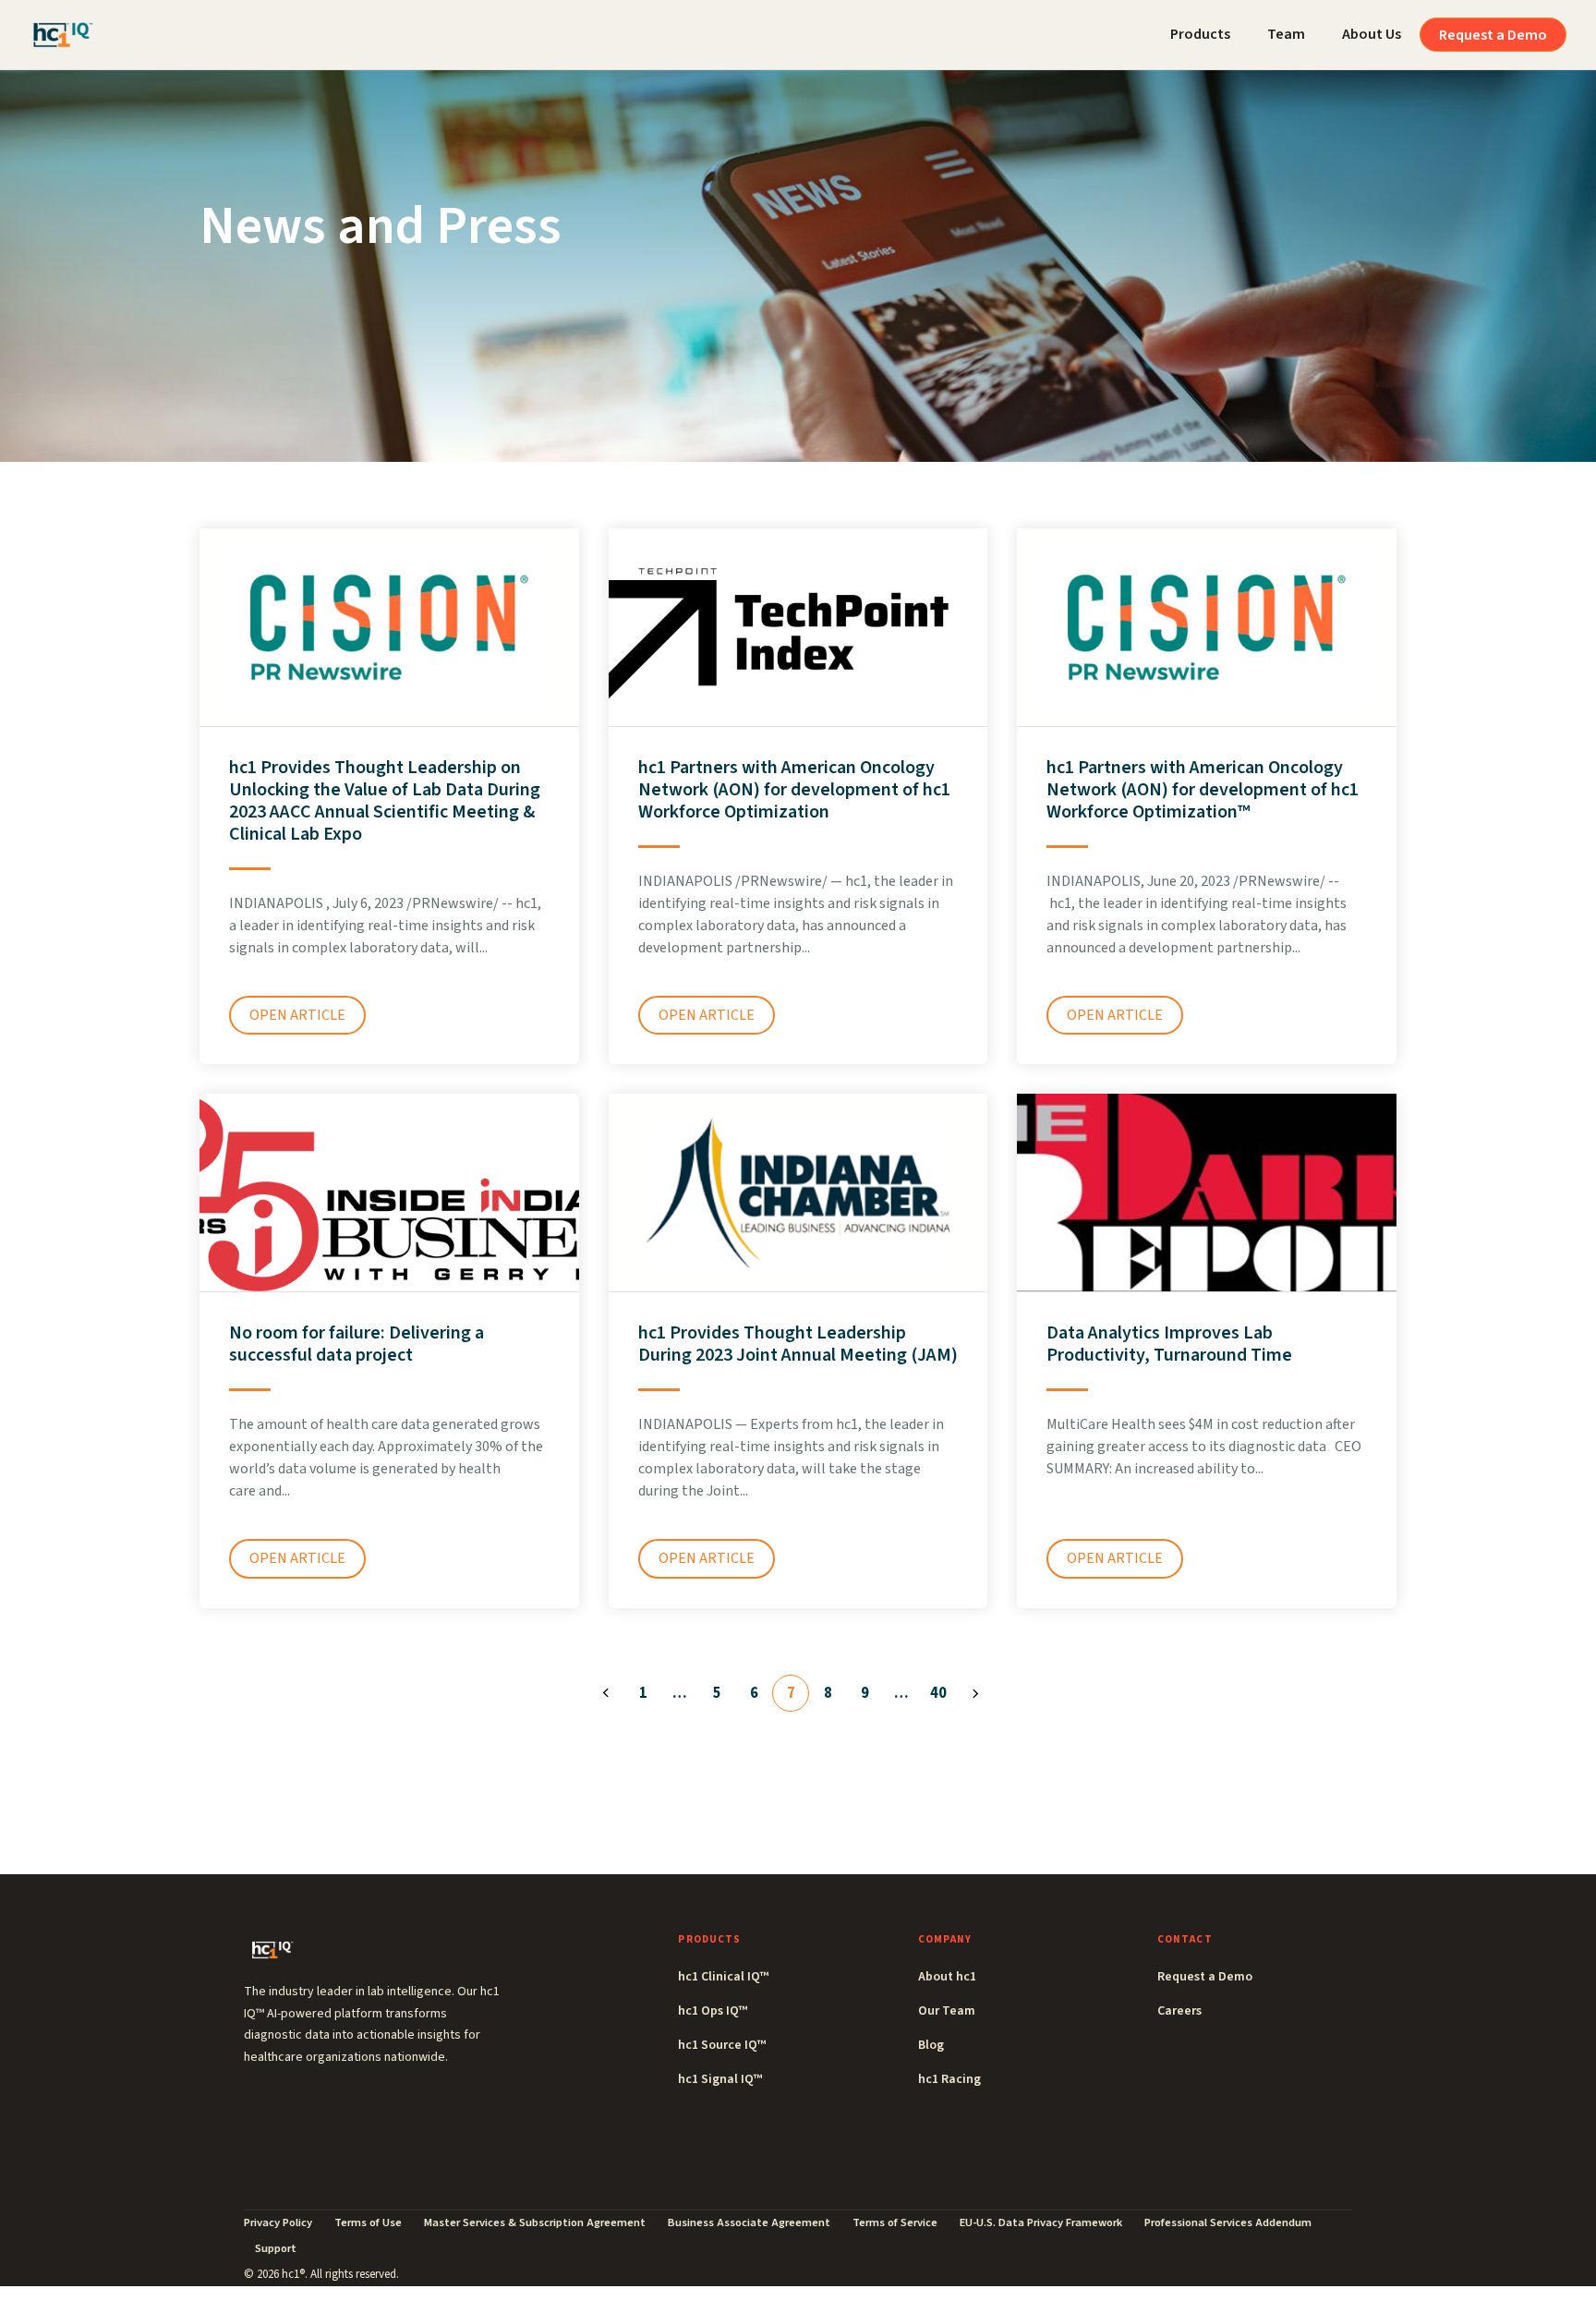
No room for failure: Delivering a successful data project (357, 1344)
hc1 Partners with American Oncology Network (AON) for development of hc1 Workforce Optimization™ (1203, 790)
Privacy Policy (278, 2222)
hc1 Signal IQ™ (720, 2079)
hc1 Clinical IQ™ (723, 1977)
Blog (931, 2045)
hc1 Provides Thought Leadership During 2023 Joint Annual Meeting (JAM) (798, 1344)
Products (1200, 34)
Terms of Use (368, 2222)
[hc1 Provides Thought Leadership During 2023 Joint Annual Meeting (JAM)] (798, 1192)
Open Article (297, 1015)
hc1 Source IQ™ (722, 2045)
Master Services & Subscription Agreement (535, 2222)
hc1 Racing (949, 2079)
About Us (1372, 34)
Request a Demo (1493, 35)
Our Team (947, 2011)
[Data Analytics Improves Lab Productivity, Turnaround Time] (1207, 1192)
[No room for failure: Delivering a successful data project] (389, 1192)
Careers (1179, 2011)
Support (276, 2248)
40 (938, 1693)
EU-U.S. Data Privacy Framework (1041, 2222)
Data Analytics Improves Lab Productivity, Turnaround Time (1169, 1344)
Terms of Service (895, 2222)
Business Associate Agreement (749, 2222)
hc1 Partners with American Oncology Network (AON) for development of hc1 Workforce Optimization (794, 790)
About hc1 (947, 1977)
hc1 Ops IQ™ (713, 2011)
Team (1286, 34)
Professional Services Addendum (1228, 2222)
